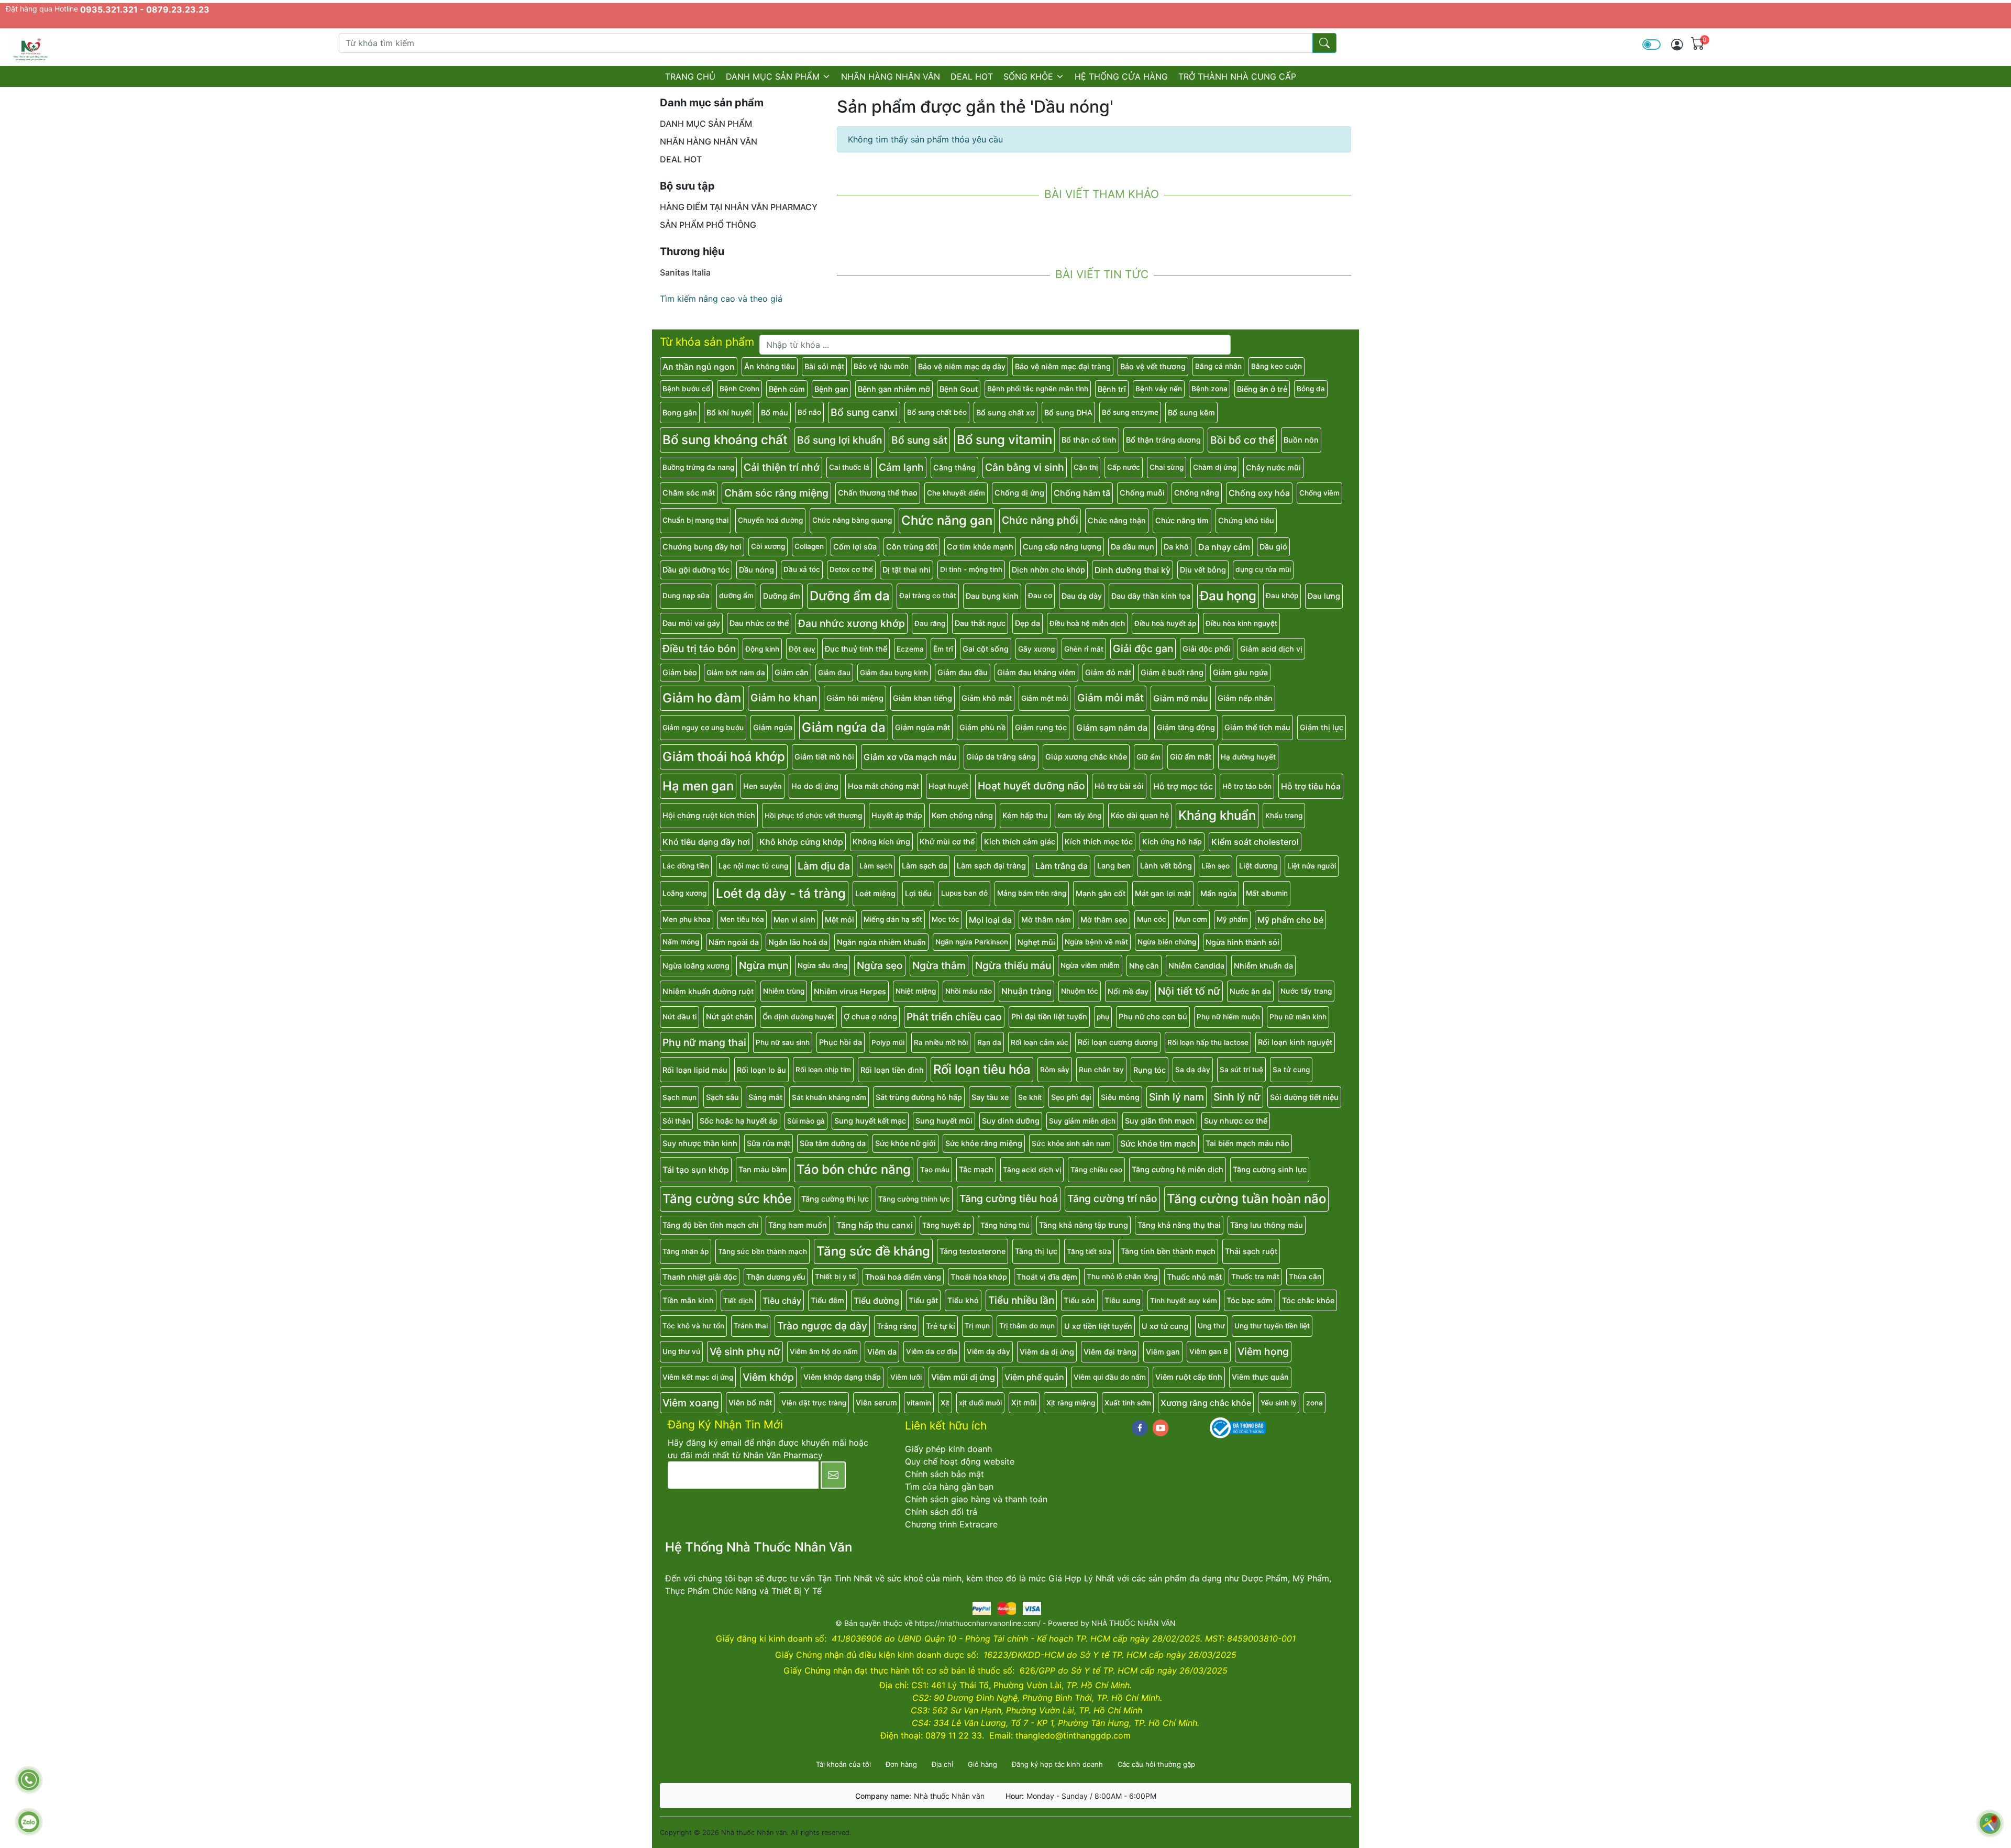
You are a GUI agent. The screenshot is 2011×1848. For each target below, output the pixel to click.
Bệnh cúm (787, 389)
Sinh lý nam (1176, 1097)
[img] (1677, 45)
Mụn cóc (1152, 919)
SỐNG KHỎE (1028, 76)
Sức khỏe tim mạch (1158, 1143)
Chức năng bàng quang (852, 520)
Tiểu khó (963, 1300)
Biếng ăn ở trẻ (1262, 389)
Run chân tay (1101, 1070)
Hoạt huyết (948, 786)
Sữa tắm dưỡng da (833, 1143)
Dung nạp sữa (686, 596)
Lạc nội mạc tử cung (753, 866)
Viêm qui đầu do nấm (1110, 1377)
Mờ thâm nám (1046, 920)
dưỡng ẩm (736, 596)
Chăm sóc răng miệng (776, 493)
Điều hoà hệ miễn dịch (1087, 623)
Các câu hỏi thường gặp (1156, 1764)
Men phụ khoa (687, 919)
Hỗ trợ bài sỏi (1119, 786)
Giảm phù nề (982, 727)
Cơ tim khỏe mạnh (980, 547)
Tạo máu (935, 1170)
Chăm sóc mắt (689, 493)
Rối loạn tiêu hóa (982, 1069)
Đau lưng (1324, 596)
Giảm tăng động (1186, 727)
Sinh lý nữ (1237, 1097)
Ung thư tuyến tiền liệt (1272, 1326)
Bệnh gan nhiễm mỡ (894, 389)
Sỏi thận (676, 1121)
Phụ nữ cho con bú (1153, 1016)
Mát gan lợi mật (1163, 893)
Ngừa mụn (764, 965)
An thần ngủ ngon (699, 367)
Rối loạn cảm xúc (1040, 1042)
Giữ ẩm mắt (1191, 757)
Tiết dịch (738, 1301)
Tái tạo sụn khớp (696, 1170)
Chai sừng (1167, 467)
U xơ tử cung (1165, 1326)
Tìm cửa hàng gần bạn (949, 1487)
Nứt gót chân (730, 1016)
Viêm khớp (768, 1377)
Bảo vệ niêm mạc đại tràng (1063, 366)
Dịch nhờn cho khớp (1048, 570)
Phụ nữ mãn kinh (1298, 1017)
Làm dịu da (824, 866)
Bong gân (680, 412)
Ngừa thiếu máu (1013, 965)
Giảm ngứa (773, 727)
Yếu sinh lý (1279, 1403)
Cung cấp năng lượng (1062, 547)
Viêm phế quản (1034, 1377)
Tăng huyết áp (947, 1225)
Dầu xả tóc (802, 569)
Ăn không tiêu (770, 366)
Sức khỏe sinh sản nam (1071, 1143)
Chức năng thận (1117, 520)
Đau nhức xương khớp (852, 623)
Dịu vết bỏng (1203, 570)
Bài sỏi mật (824, 366)
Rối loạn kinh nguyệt (1295, 1042)
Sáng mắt (765, 1097)
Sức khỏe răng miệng (984, 1143)
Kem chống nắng (962, 815)
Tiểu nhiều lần (1021, 1300)
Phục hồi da (841, 1042)
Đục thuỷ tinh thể (856, 649)
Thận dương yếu (776, 1277)
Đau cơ (1040, 596)
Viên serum (876, 1402)
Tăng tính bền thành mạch (1168, 1251)
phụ (1103, 1017)
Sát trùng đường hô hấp (919, 1097)
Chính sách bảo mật (944, 1474)
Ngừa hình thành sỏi (1242, 942)
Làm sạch (876, 866)
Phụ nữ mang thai (704, 1042)
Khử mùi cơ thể (947, 841)
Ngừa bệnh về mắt (1096, 942)
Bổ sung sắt (919, 440)
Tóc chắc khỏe (1308, 1300)
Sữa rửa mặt (769, 1143)
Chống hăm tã (1082, 493)
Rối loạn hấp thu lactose (1208, 1042)
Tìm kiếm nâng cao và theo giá (721, 299)
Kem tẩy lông (1079, 816)
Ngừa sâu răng (822, 965)
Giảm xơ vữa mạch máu (910, 757)
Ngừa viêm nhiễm (1090, 965)
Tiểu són (1079, 1300)
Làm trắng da (1062, 866)
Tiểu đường (876, 1301)
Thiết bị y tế (835, 1277)
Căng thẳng (954, 467)
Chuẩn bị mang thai (695, 520)
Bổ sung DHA (1068, 412)
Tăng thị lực (1036, 1251)
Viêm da (882, 1352)
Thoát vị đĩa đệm (1047, 1277)
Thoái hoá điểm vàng (903, 1277)
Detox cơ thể (851, 569)
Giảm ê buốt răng (1172, 672)
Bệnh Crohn (739, 389)
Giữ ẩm (1148, 757)
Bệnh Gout (959, 389)
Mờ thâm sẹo (1104, 920)
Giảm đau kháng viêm (1036, 672)
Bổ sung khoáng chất (725, 440)
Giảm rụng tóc (1041, 727)
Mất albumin (1267, 893)
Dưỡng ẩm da (850, 596)
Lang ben (1114, 866)
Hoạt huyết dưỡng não (1031, 786)
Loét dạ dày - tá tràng (781, 893)
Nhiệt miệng (916, 991)
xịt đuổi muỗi (980, 1403)
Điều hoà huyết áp (1165, 623)
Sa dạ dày (1193, 1070)
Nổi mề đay (1128, 991)
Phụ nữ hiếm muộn (1228, 1017)
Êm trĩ (943, 649)
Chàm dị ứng (1215, 467)
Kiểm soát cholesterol (1255, 842)
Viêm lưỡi (906, 1377)
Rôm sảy (1055, 1070)
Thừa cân (1305, 1277)
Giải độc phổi (1207, 649)
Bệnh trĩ (1112, 389)
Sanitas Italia (685, 272)
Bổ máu (775, 412)
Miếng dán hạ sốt (893, 919)
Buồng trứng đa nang (698, 467)
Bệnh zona (1209, 389)
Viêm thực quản (1260, 1377)
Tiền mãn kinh (688, 1300)
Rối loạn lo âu (761, 1070)
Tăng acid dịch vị (1032, 1170)
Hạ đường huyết (1248, 757)
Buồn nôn (1301, 440)
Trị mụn (977, 1326)
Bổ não (809, 412)
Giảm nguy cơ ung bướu (703, 728)
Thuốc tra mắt (1255, 1277)
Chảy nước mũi (1273, 467)
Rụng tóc (1150, 1070)
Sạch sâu (722, 1097)
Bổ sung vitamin (1004, 440)
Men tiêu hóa (742, 919)
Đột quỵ (802, 649)
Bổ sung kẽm (1191, 412)
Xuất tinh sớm (1128, 1403)
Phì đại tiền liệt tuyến (1049, 1016)
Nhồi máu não (969, 991)
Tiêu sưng (1123, 1300)
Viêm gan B (1209, 1351)
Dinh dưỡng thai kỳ (1132, 570)
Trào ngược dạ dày (822, 1326)
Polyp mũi (888, 1042)
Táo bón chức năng (854, 1169)
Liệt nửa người (1312, 866)
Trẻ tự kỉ (941, 1326)
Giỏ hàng (982, 1764)
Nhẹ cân (1144, 966)
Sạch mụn (679, 1097)
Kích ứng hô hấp (1172, 841)
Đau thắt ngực (980, 623)
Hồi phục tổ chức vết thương (813, 816)
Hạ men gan (698, 786)
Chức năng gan (947, 520)
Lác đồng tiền (686, 866)
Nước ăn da (1250, 991)
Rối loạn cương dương (1118, 1042)
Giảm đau (834, 673)
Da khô (1176, 547)
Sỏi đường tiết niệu (1304, 1097)
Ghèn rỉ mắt (1084, 649)
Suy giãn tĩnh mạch (1160, 1121)
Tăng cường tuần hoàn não (1246, 1199)
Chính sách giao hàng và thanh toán (976, 1499)
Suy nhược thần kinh (700, 1143)
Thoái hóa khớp (979, 1277)
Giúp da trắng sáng (1001, 757)
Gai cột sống (986, 649)
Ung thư (1211, 1326)
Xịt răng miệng (1071, 1403)
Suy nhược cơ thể (1236, 1121)
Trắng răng (897, 1326)
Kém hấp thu (1025, 815)
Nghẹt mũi (1036, 942)
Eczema (910, 649)
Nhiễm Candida (1196, 966)
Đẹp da (1027, 623)
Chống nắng (1197, 493)
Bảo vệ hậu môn (881, 366)
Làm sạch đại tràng (991, 866)
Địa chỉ (942, 1764)
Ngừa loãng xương (696, 966)
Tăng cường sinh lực (1270, 1169)
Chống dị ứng (1019, 493)
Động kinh (762, 649)
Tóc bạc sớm (1250, 1300)
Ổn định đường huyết (798, 1017)
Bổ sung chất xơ (1005, 412)
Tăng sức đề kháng (873, 1251)
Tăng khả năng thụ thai (1179, 1225)
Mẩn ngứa (1218, 893)
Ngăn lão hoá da (798, 942)
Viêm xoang (691, 1403)
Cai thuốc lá (849, 467)
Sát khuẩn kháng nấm (829, 1097)
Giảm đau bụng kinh (894, 673)
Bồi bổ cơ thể (1242, 440)
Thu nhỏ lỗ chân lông (1122, 1277)
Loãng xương (684, 893)
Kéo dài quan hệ (1140, 815)
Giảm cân (792, 672)
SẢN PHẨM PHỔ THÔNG (708, 225)
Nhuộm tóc (1080, 991)
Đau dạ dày (1082, 596)
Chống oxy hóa (1259, 493)
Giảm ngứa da (844, 727)
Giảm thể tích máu (1257, 727)
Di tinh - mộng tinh (971, 569)
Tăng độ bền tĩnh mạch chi (711, 1225)
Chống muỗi (1142, 493)
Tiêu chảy (782, 1301)
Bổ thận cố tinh (1089, 440)
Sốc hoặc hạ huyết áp (739, 1121)
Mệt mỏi (839, 920)
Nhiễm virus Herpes (850, 991)
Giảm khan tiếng (922, 698)
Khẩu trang (1284, 816)
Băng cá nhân (1218, 366)
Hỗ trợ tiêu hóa (1311, 786)
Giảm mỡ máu (1181, 698)
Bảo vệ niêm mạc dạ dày (962, 366)
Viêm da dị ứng (1047, 1352)
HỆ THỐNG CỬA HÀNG (1121, 76)
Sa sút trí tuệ (1241, 1070)
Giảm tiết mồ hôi (824, 757)
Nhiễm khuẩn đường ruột (708, 991)
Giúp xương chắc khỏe (1086, 757)
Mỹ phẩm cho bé (1290, 920)
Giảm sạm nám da (1112, 728)
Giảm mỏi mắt (1111, 698)
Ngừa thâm (939, 965)
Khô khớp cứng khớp (801, 842)
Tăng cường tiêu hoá (1009, 1198)
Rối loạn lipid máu (695, 1070)
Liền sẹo (1216, 866)
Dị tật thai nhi (907, 570)
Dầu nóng (756, 570)
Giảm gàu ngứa (1240, 672)
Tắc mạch (976, 1169)
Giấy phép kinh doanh (948, 1449)
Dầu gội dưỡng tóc (696, 570)
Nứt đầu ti (679, 1017)
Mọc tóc (946, 919)
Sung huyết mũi (944, 1121)
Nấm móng (681, 942)
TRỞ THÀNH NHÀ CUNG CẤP (1237, 76)
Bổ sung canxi (864, 412)
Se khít (1030, 1097)
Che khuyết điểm (956, 493)
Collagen (809, 546)
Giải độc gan (1143, 648)
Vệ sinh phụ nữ (745, 1351)
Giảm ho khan (784, 698)
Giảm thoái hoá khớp (724, 757)
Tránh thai (751, 1326)
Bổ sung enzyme (1130, 412)
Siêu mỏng (1120, 1097)
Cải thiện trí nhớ (782, 467)
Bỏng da (1311, 389)
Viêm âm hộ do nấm (824, 1351)
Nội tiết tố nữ (1189, 991)
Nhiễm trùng (784, 991)
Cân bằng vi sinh (1025, 467)
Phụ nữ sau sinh (783, 1042)
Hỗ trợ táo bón (1247, 786)
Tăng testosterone (973, 1251)
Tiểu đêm (827, 1300)
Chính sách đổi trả (941, 1512)
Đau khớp (1282, 596)
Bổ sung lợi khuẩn (839, 440)
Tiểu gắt (923, 1300)
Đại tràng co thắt (928, 596)
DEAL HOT (972, 76)
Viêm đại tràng (1110, 1352)
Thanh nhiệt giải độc (700, 1277)
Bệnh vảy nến (1159, 389)
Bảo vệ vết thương (1153, 366)
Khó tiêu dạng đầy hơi (706, 842)
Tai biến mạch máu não (1247, 1143)
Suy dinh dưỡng (1011, 1121)
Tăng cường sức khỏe (727, 1199)
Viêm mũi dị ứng (963, 1377)
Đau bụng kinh (992, 596)
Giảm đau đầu (963, 672)
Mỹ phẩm (1232, 919)
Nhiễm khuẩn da (1263, 966)
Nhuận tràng (1026, 991)
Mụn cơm (1191, 919)
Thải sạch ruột (1251, 1251)
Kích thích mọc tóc (1099, 841)
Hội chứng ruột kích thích (709, 815)
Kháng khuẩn (1217, 815)
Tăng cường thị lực (835, 1199)
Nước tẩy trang (1306, 991)
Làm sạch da (925, 866)
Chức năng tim (1182, 520)
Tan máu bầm (763, 1169)
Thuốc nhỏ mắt (1194, 1277)
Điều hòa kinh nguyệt (1241, 623)
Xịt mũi (1024, 1402)
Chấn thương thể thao (878, 493)
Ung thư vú (681, 1351)
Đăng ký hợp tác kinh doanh (1057, 1764)
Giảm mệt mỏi (1045, 698)
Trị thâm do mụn (1027, 1326)
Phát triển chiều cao (954, 1017)
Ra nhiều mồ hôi (941, 1042)
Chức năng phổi (1040, 520)
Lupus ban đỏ (964, 893)
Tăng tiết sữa (1089, 1251)
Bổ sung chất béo (937, 412)
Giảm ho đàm (702, 698)
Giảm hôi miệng (855, 698)
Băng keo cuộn (1277, 366)
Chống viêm (1319, 493)
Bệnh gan (831, 389)
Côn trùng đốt (912, 547)
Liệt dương (1258, 866)
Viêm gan (1163, 1352)
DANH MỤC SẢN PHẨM (773, 76)
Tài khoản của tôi (843, 1764)
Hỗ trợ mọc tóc (1183, 786)
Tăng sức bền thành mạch (763, 1251)
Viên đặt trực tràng (814, 1403)
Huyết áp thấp (897, 815)
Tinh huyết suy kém (1184, 1301)
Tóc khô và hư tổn (693, 1326)
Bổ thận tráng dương (1163, 440)
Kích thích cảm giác (1020, 841)
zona (1314, 1403)
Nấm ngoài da (734, 942)
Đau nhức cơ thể (759, 623)
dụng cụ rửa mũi (1263, 569)
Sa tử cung (1291, 1070)
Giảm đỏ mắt (1108, 672)
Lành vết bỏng (1166, 866)
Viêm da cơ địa (932, 1351)
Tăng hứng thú (1005, 1225)
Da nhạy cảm (1224, 547)
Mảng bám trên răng (1032, 893)
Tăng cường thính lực (914, 1199)
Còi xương (768, 546)
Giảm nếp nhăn (1245, 698)
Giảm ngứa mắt (922, 727)
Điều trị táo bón (699, 648)
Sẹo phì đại (1071, 1097)
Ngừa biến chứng (1167, 942)
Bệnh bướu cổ (686, 389)
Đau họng (1228, 596)
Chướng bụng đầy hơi (702, 547)
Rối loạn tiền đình (892, 1070)
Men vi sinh (794, 920)
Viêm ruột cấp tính (1189, 1377)
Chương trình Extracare (951, 1524)
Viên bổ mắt (750, 1402)
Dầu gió (1273, 547)
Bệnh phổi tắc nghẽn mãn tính (1038, 389)
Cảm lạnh (901, 467)
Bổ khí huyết (729, 412)
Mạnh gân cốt (1101, 893)
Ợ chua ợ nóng (870, 1016)
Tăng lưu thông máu (1267, 1225)
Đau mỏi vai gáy (691, 623)
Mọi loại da (990, 920)
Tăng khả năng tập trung (1084, 1225)
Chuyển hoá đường (770, 520)
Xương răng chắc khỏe (1206, 1403)
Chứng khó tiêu (1246, 520)
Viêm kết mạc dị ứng (698, 1377)
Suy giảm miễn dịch (1082, 1121)
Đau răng (930, 623)
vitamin (919, 1403)
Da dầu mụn (1132, 547)
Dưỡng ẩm (782, 596)
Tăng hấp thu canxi (875, 1225)
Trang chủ (690, 76)
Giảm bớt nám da (736, 673)
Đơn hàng (901, 1764)
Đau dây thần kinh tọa (1151, 596)
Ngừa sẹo (880, 965)
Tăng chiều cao (1096, 1170)
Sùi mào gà (806, 1121)
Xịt (945, 1403)
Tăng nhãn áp (686, 1251)
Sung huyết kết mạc (870, 1121)
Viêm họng (1263, 1351)
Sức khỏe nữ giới (905, 1143)
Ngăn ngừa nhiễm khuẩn (881, 942)
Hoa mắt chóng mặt (883, 786)
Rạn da (989, 1042)
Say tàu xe (990, 1097)
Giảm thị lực (1322, 727)
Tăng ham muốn (798, 1225)
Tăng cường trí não (1112, 1198)
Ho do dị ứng (815, 786)
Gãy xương (1036, 649)
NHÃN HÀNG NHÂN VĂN (891, 76)
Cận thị (1086, 467)
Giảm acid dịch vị (1271, 649)
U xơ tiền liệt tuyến (1098, 1326)
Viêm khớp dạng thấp (842, 1377)
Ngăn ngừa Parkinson (972, 942)
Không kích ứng (881, 841)
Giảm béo (680, 672)
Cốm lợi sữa (855, 547)
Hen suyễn (763, 786)
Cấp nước (1124, 467)
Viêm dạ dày (988, 1351)
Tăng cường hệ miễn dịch (1178, 1169)
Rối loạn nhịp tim (823, 1070)
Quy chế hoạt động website (960, 1461)
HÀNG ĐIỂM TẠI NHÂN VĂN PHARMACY (739, 207)
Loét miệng (875, 893)
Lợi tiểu (918, 893)
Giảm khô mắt (987, 698)
